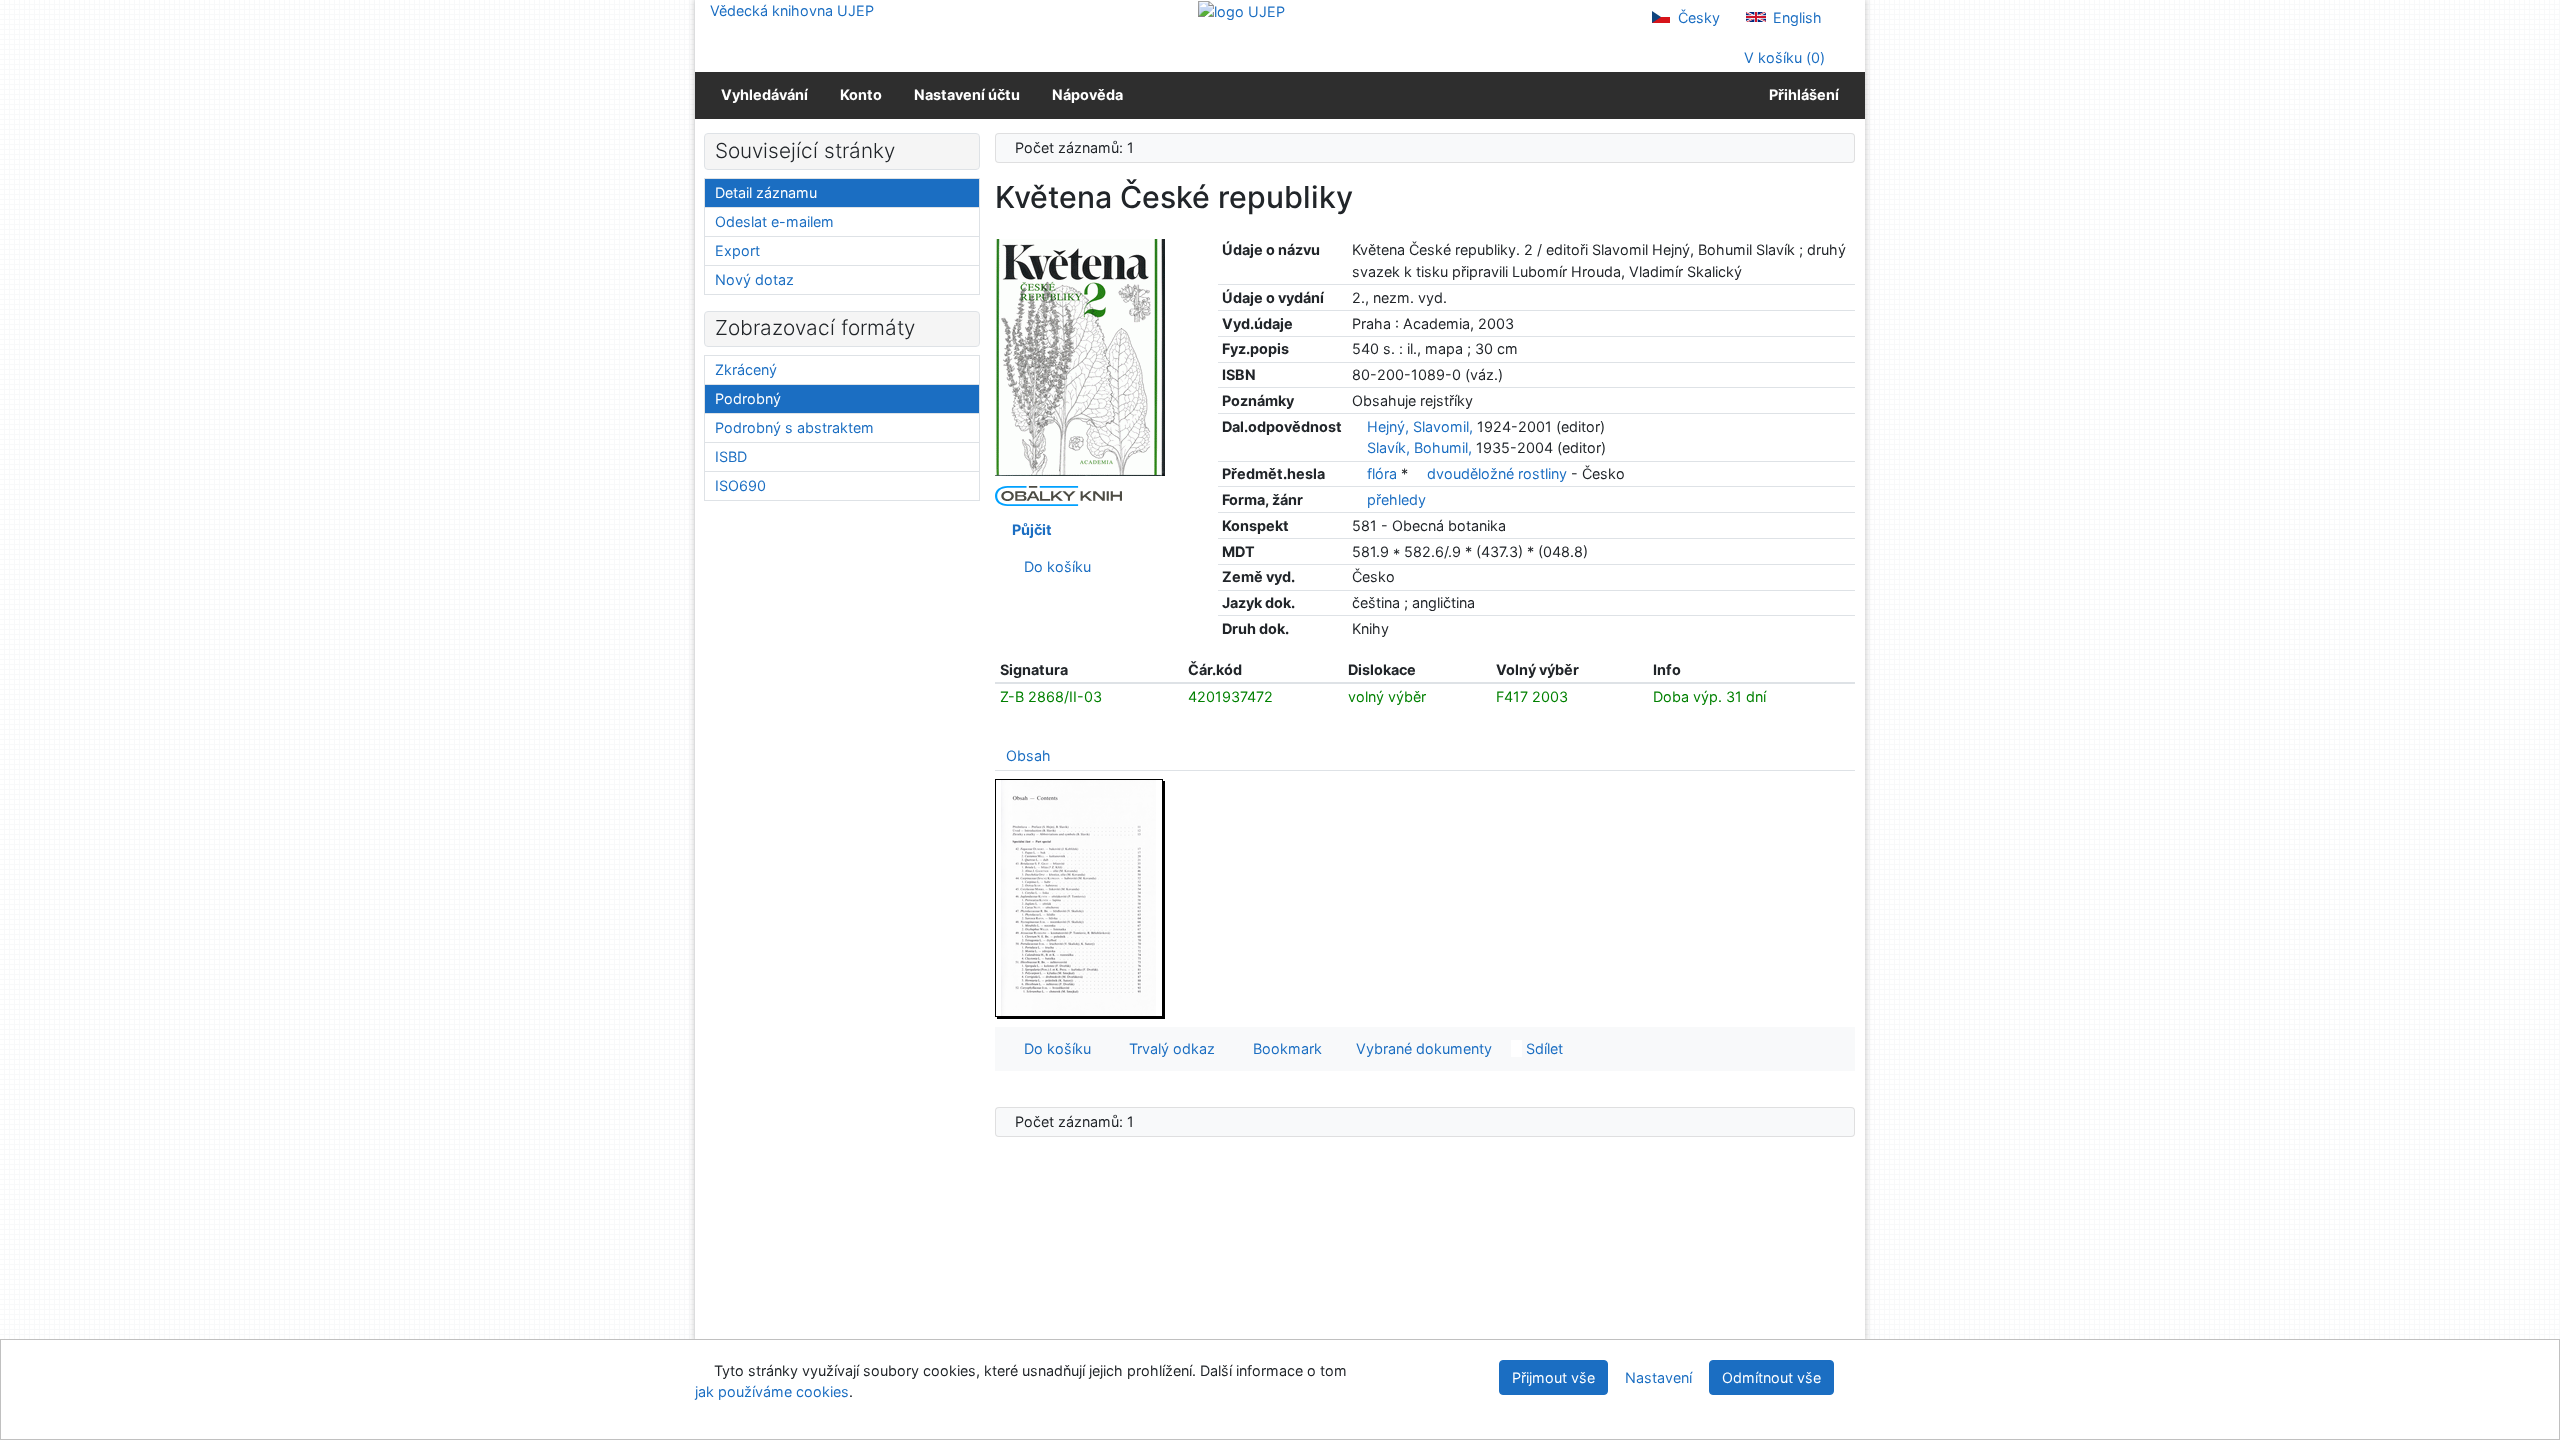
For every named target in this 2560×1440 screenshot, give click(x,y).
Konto (861, 94)
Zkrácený (746, 369)
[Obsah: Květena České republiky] (1080, 897)
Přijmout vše (1553, 1377)
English (1795, 17)
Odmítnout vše (1771, 1377)
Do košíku (1053, 566)
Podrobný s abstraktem (794, 427)
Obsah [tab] (1028, 755)
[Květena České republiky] (1080, 356)
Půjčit (1029, 529)
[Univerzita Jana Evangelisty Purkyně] (1241, 10)
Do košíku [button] (1053, 1048)
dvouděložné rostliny (1499, 473)
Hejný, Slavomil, (1420, 426)
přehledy (1396, 499)
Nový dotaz (754, 279)
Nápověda (1087, 94)
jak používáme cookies (772, 1391)
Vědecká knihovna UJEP (792, 10)
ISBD (731, 456)
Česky (1697, 17)
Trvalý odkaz (1168, 1048)
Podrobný (748, 398)
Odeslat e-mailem (774, 221)
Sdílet (1542, 1048)
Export (737, 250)
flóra (1384, 473)
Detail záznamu (766, 192)
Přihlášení (1801, 94)
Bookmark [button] (1283, 1048)
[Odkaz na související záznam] (1357, 426)
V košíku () (1782, 57)
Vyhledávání (764, 94)
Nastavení (1658, 1377)
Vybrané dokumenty (1422, 1048)
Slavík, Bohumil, (1419, 447)
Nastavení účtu (967, 94)
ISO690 (740, 485)
